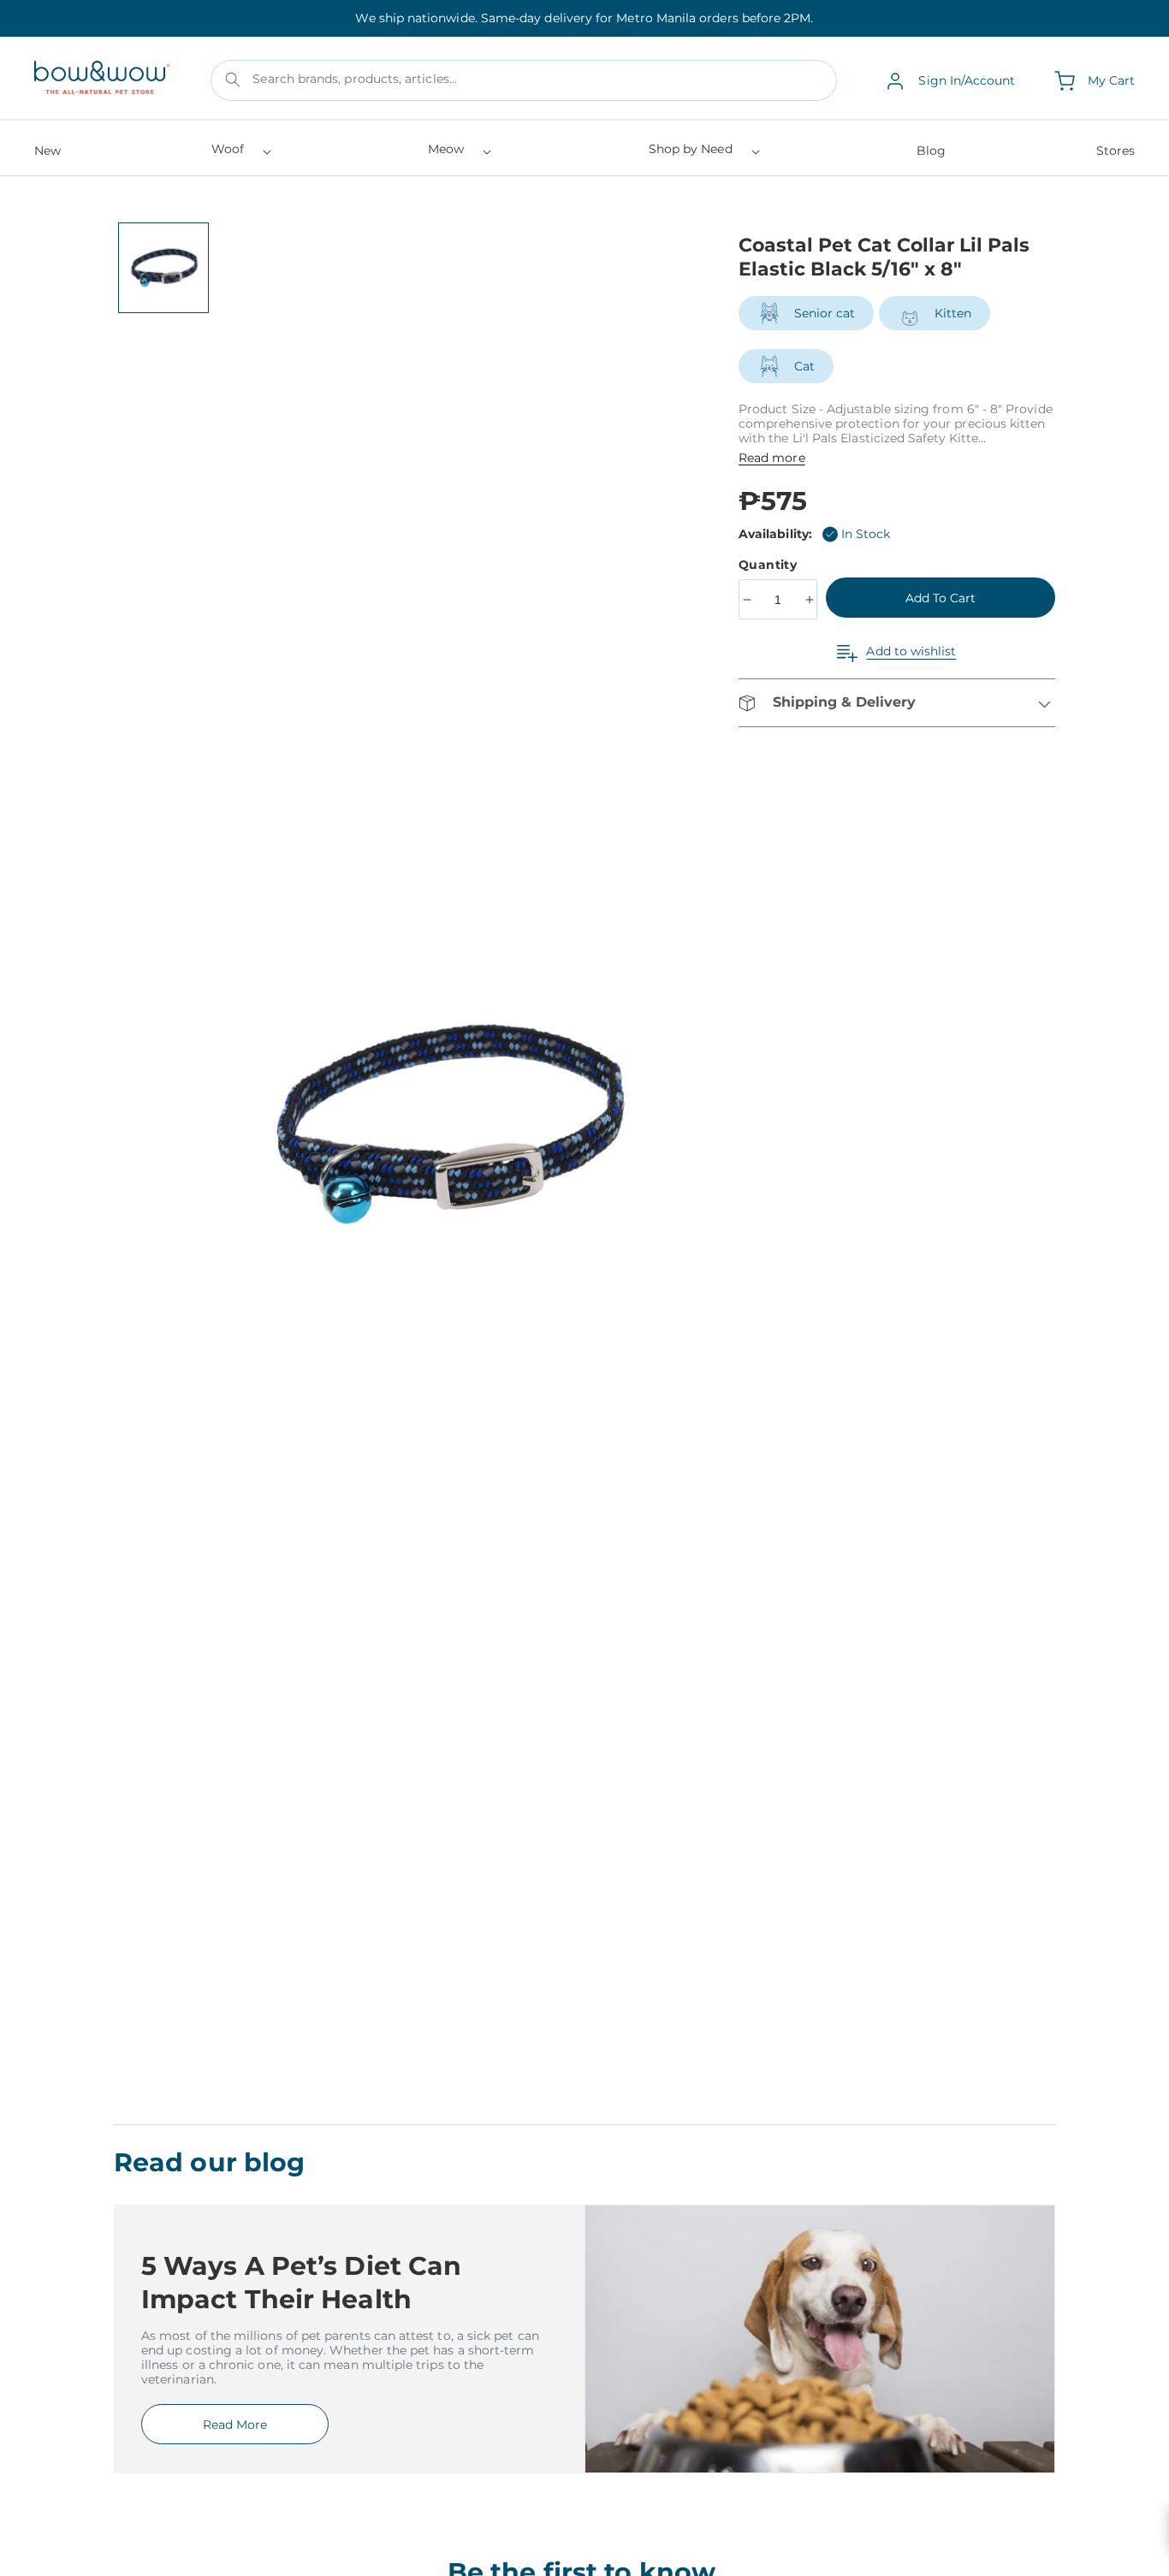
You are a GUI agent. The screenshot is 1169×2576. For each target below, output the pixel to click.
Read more (772, 458)
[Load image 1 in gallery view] (163, 268)
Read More (235, 2425)
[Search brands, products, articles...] (233, 80)
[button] (240, 154)
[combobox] (524, 81)
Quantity (770, 565)
